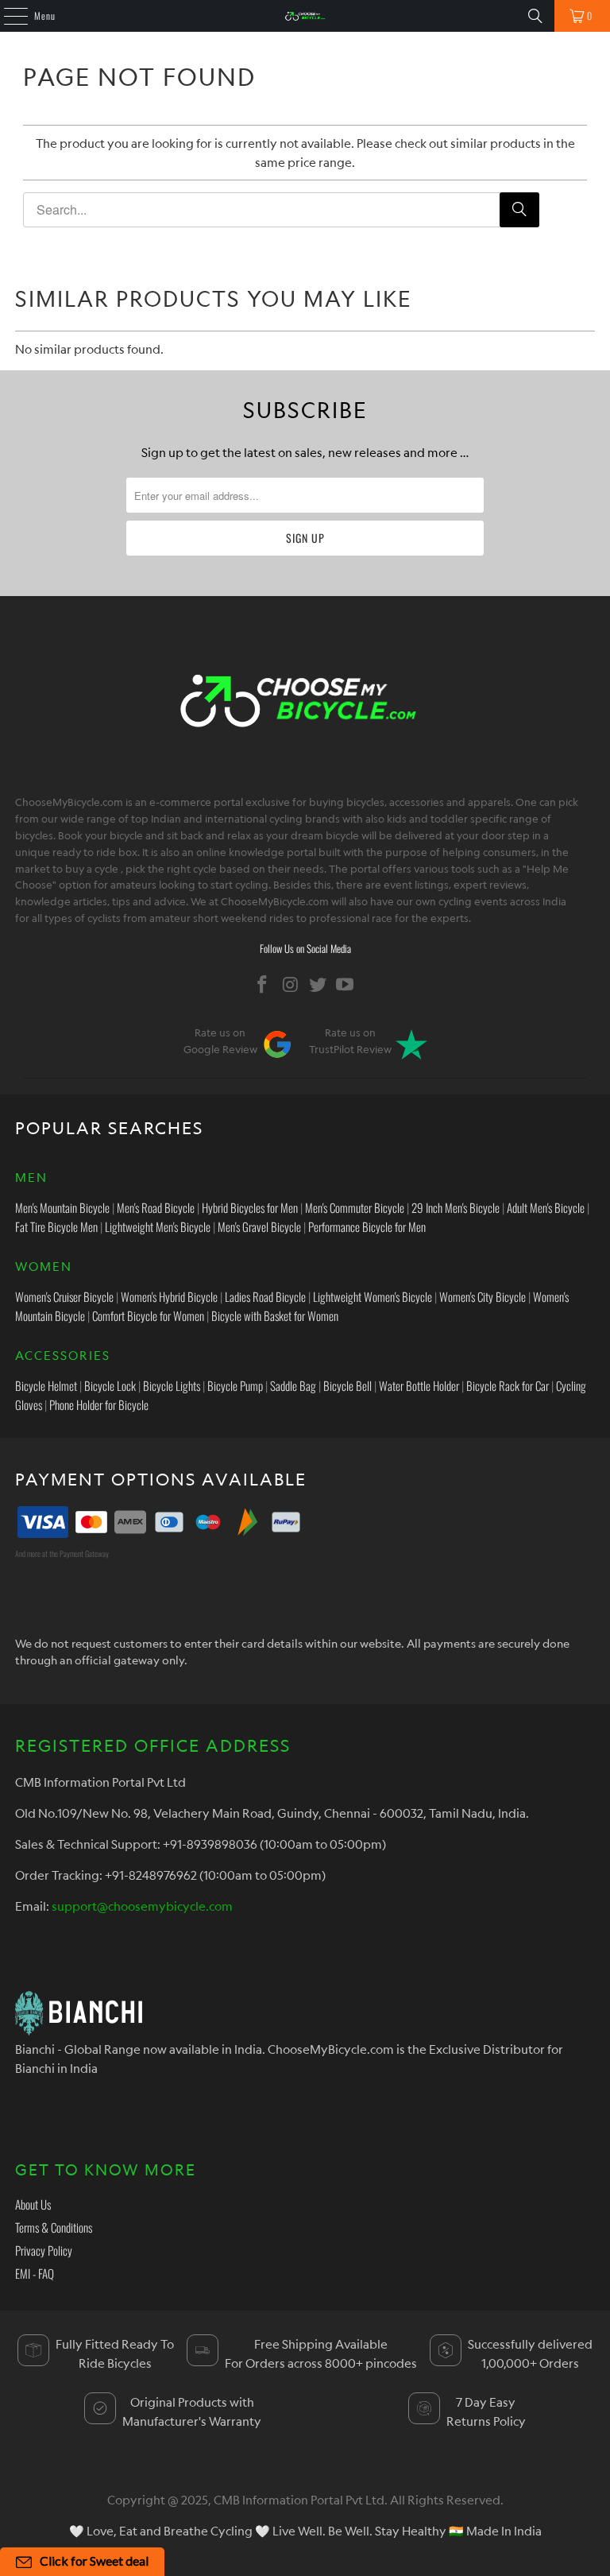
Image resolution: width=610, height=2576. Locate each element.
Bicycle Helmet (46, 1385)
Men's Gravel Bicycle (259, 1226)
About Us (33, 2204)
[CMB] (305, 16)
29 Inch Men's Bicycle (456, 1207)
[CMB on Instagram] (291, 984)
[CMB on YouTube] (346, 984)
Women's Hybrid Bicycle (169, 1296)
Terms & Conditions (54, 2227)
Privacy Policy (44, 2250)
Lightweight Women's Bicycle (373, 1296)
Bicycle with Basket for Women (275, 1315)
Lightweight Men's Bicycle (158, 1226)
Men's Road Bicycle (156, 1207)
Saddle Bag (293, 1385)
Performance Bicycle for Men (367, 1226)
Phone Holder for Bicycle (99, 1404)
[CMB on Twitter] (319, 984)
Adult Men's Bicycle (546, 1207)
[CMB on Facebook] (263, 984)
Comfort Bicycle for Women (148, 1315)
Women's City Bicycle (483, 1296)
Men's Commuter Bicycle (355, 1207)
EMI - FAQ (35, 2273)
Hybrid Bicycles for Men (250, 1207)
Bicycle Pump (235, 1385)
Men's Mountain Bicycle (62, 1207)
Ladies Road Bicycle (265, 1296)
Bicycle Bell (347, 1385)
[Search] (535, 16)
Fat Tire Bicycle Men (56, 1226)
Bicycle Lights (172, 1385)
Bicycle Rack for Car (508, 1385)
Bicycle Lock (110, 1385)
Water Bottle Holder (419, 1385)
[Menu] (7, 16)
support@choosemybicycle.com (142, 1906)
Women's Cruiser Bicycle (64, 1296)
